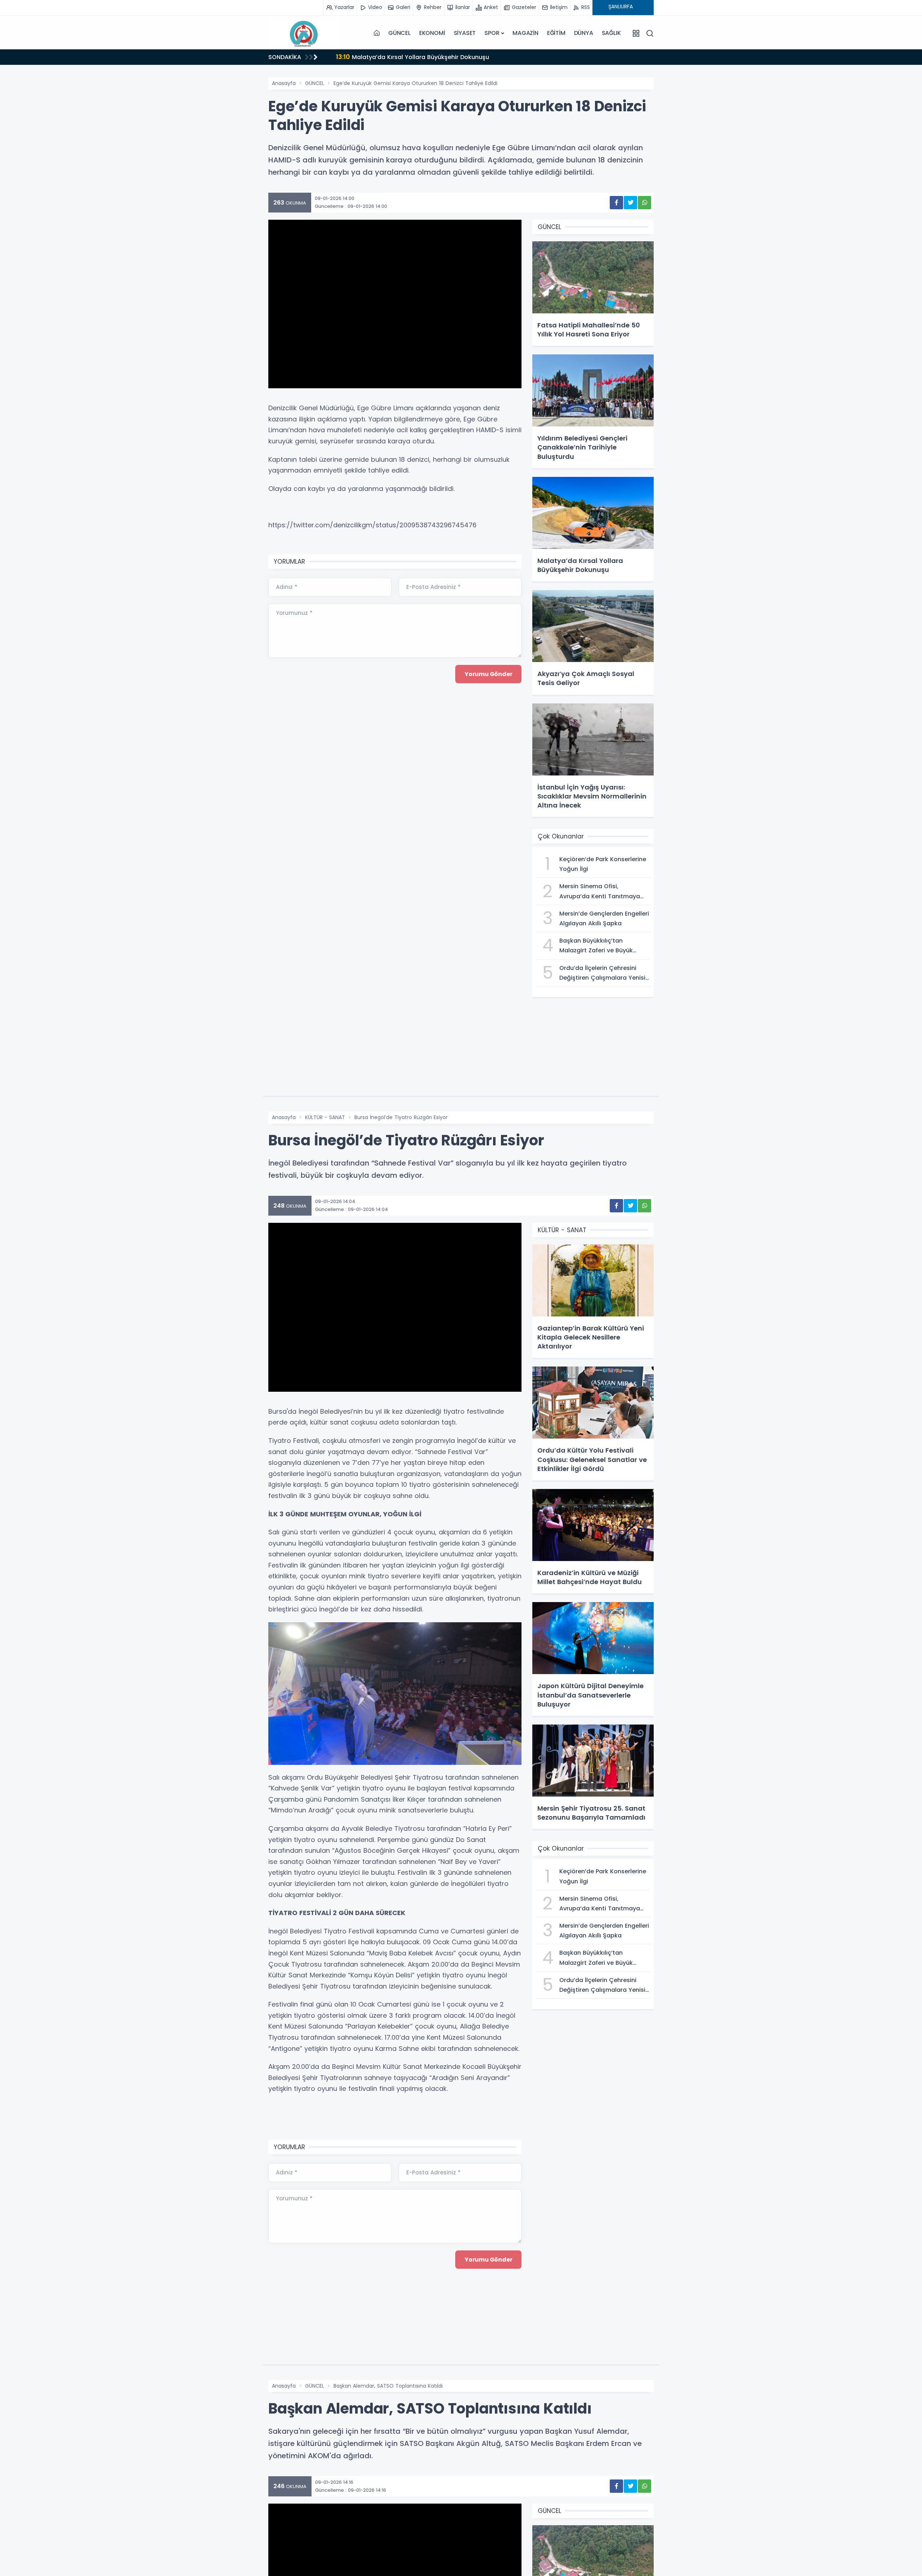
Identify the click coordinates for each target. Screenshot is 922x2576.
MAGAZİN (525, 33)
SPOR (492, 33)
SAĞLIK (611, 33)
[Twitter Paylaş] (630, 203)
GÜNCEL (399, 33)
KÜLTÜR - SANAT (325, 1117)
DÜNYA (584, 33)
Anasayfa (284, 83)
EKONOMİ (432, 33)
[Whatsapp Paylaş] (644, 203)
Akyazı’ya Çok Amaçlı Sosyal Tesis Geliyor (412, 57)
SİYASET (465, 33)
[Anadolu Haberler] (304, 33)
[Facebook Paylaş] (616, 203)
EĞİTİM (556, 33)
